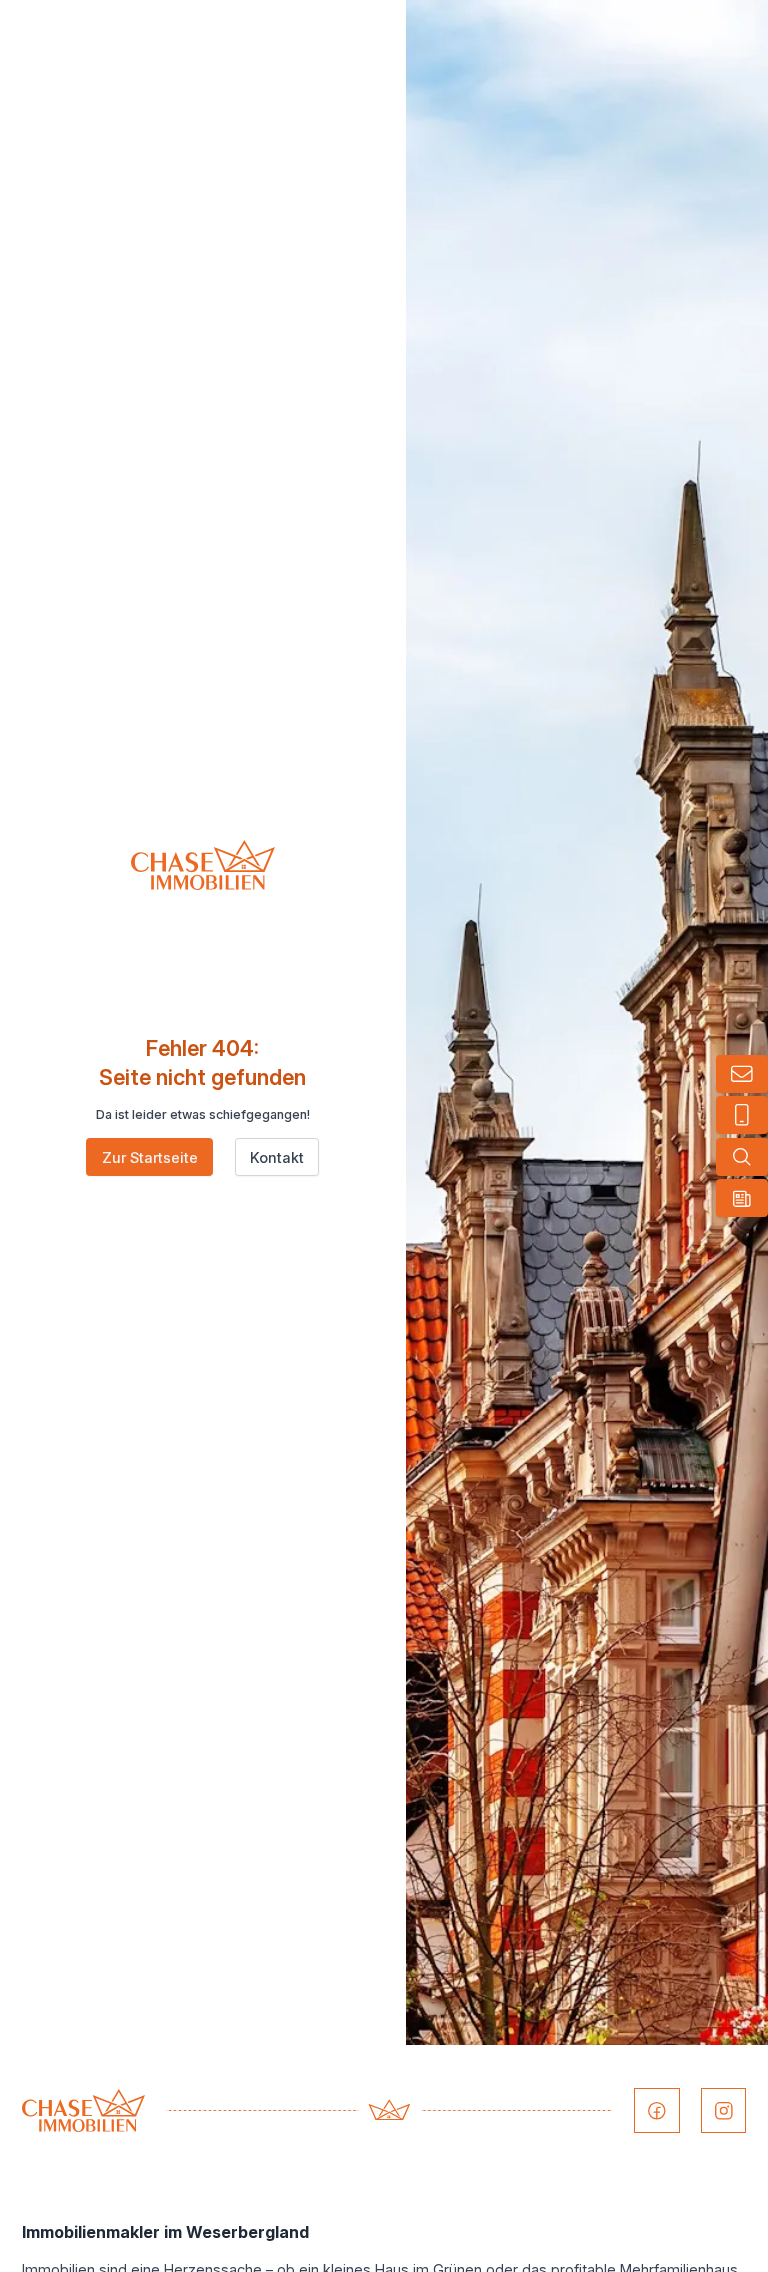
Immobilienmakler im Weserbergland (165, 2232)
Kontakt (277, 1157)
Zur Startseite (150, 1157)
